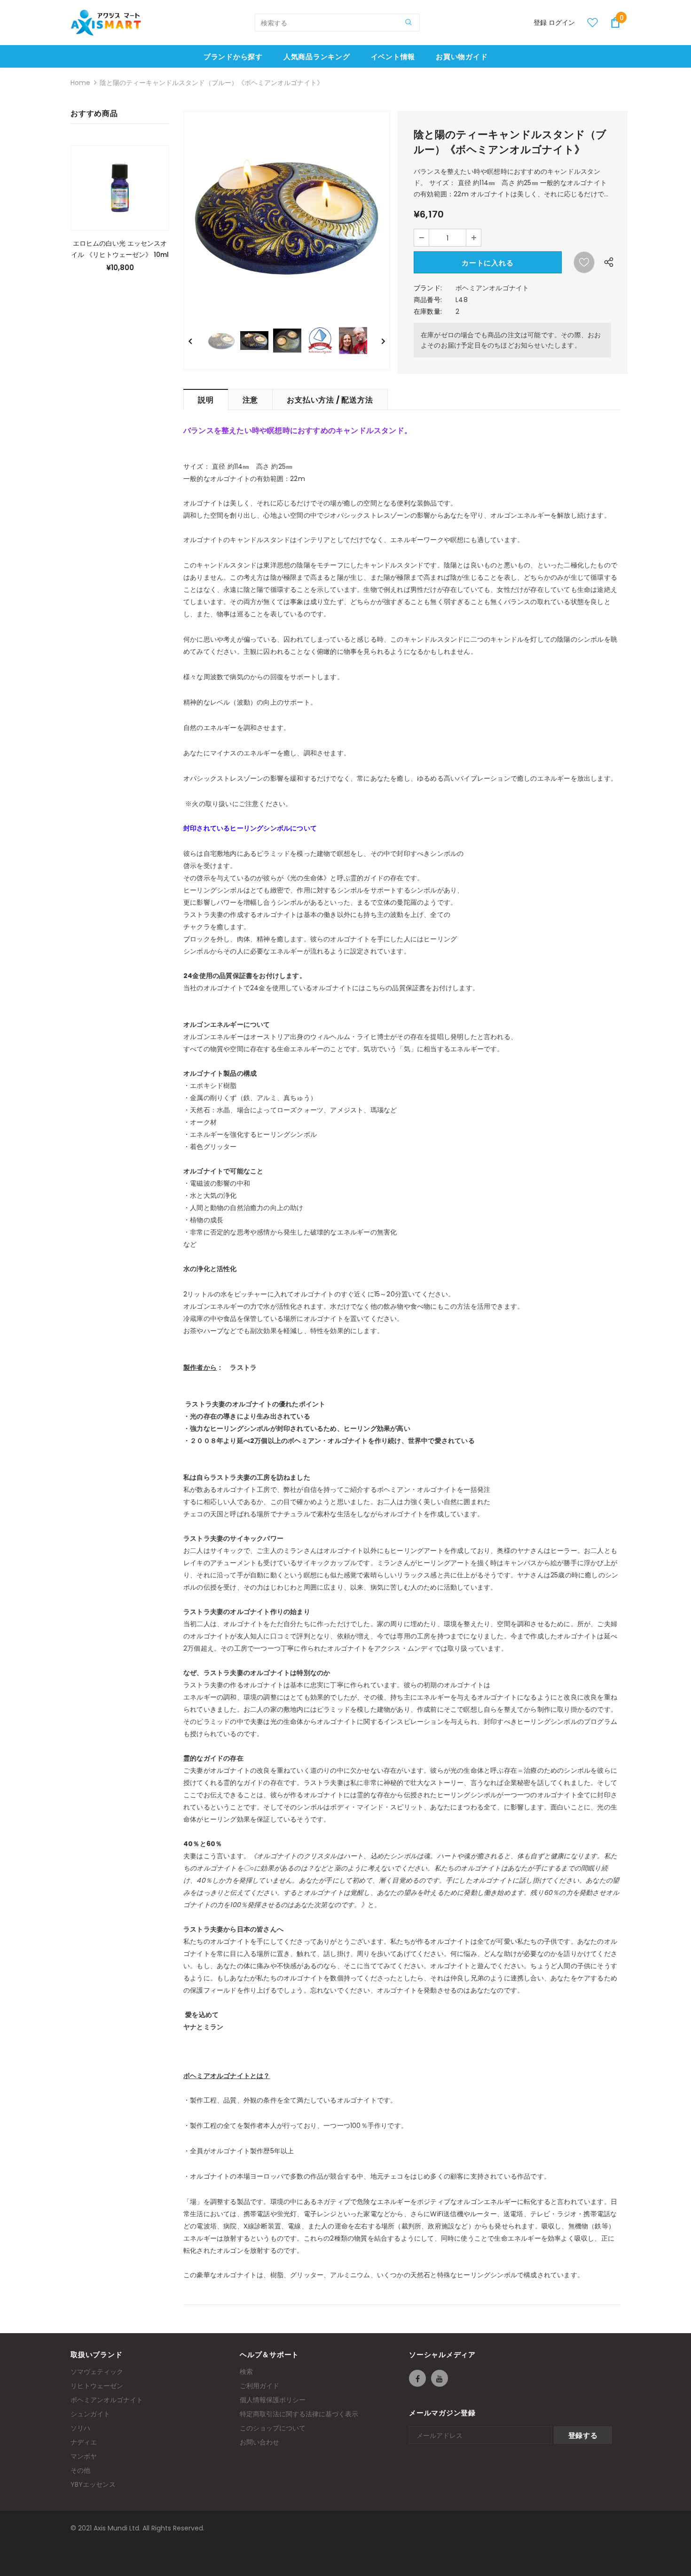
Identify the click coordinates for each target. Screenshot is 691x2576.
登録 (541, 23)
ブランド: (428, 288)
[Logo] (106, 23)
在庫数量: (428, 311)
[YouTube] (440, 2378)
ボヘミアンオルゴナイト (492, 288)
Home (80, 83)
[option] (287, 214)
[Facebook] (417, 2378)
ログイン (562, 23)
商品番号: (428, 300)
